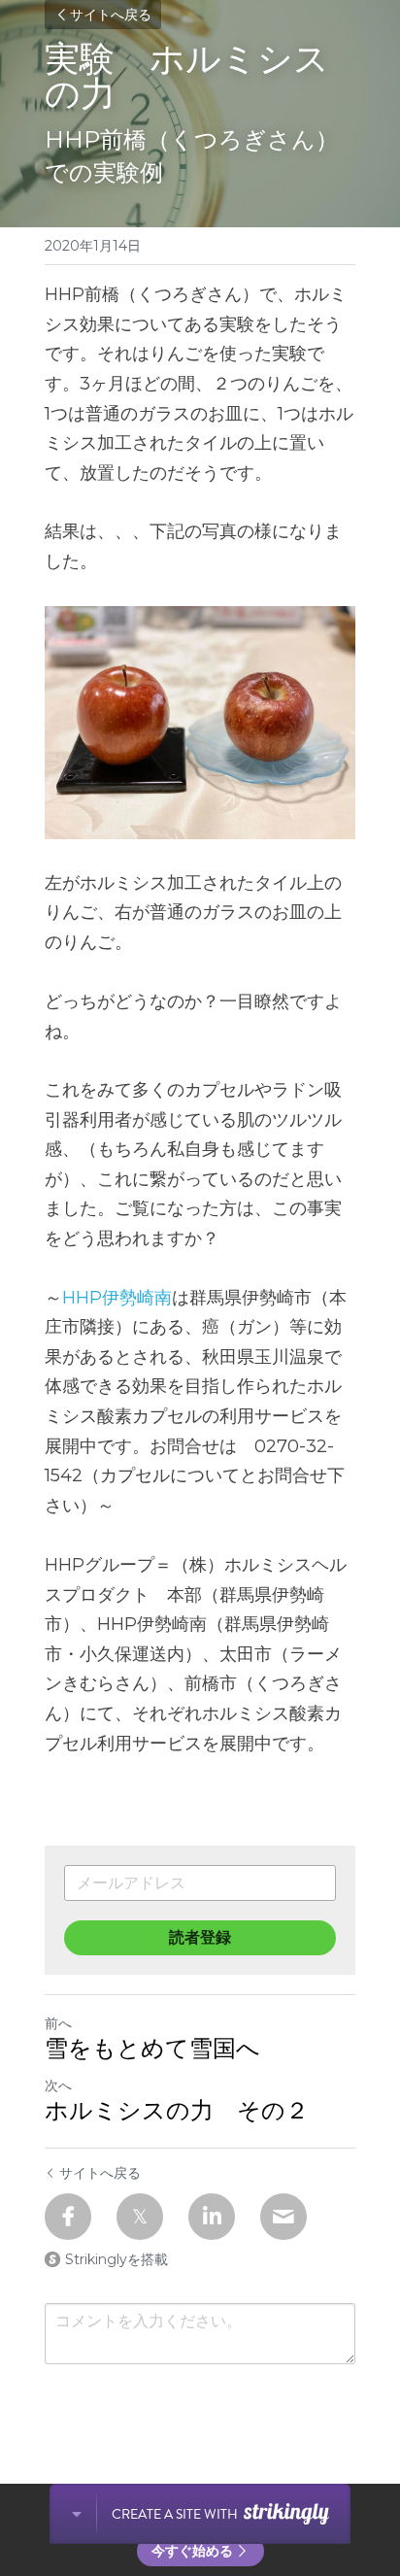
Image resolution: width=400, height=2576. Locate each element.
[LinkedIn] (212, 2217)
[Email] (283, 2217)
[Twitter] (140, 2217)
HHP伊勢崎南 (117, 1298)
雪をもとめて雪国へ (152, 2050)
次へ (58, 2085)
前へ (58, 2023)
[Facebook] (68, 2217)
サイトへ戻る (111, 15)
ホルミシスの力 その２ (177, 2112)
